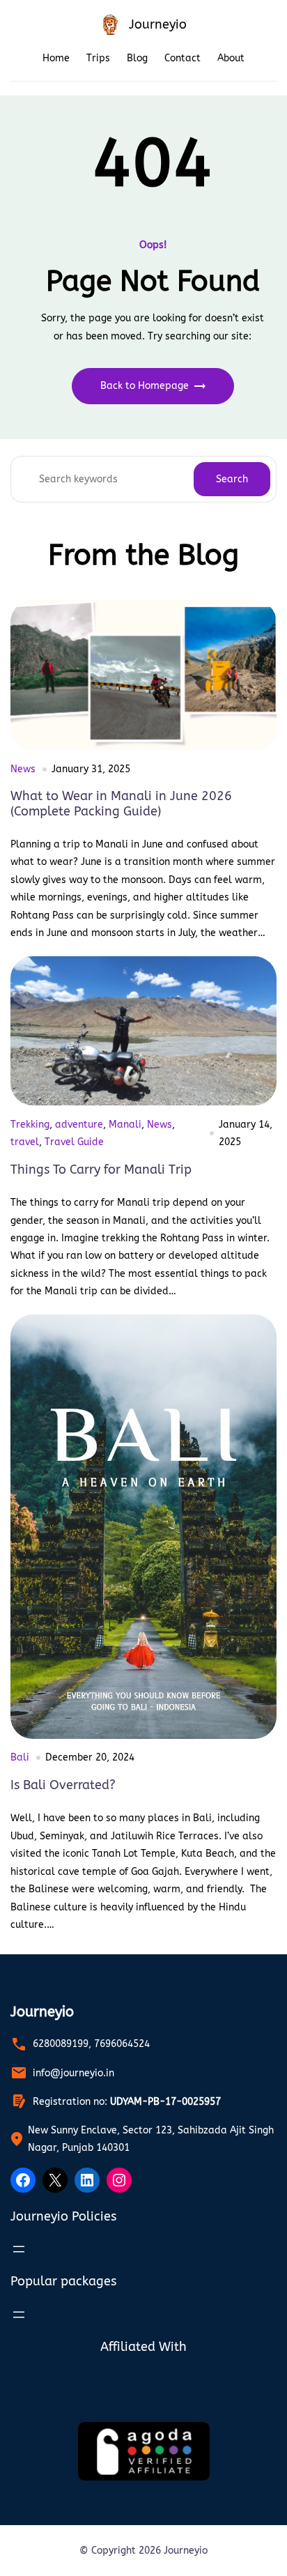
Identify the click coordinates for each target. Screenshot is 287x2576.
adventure (79, 1125)
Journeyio (158, 24)
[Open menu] (19, 2249)
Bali (20, 1757)
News (23, 769)
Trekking (30, 1125)
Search (232, 479)
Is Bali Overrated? (63, 1785)
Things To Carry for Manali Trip (101, 1170)
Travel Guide (74, 1142)
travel (25, 1142)
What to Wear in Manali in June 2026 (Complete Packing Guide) (121, 804)
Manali (125, 1125)
